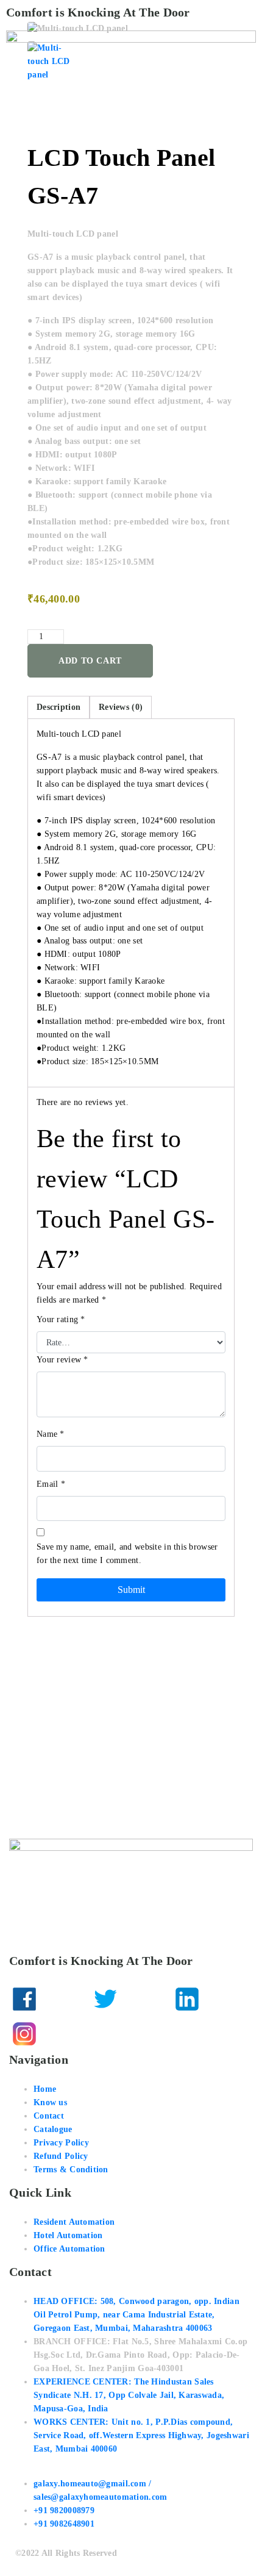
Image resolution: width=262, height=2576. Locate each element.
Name (51, 1434)
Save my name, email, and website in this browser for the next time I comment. (127, 1554)
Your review (62, 1360)
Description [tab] (58, 707)
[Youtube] (105, 2034)
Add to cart (90, 661)
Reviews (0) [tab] (121, 707)
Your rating (61, 1319)
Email (51, 1484)
